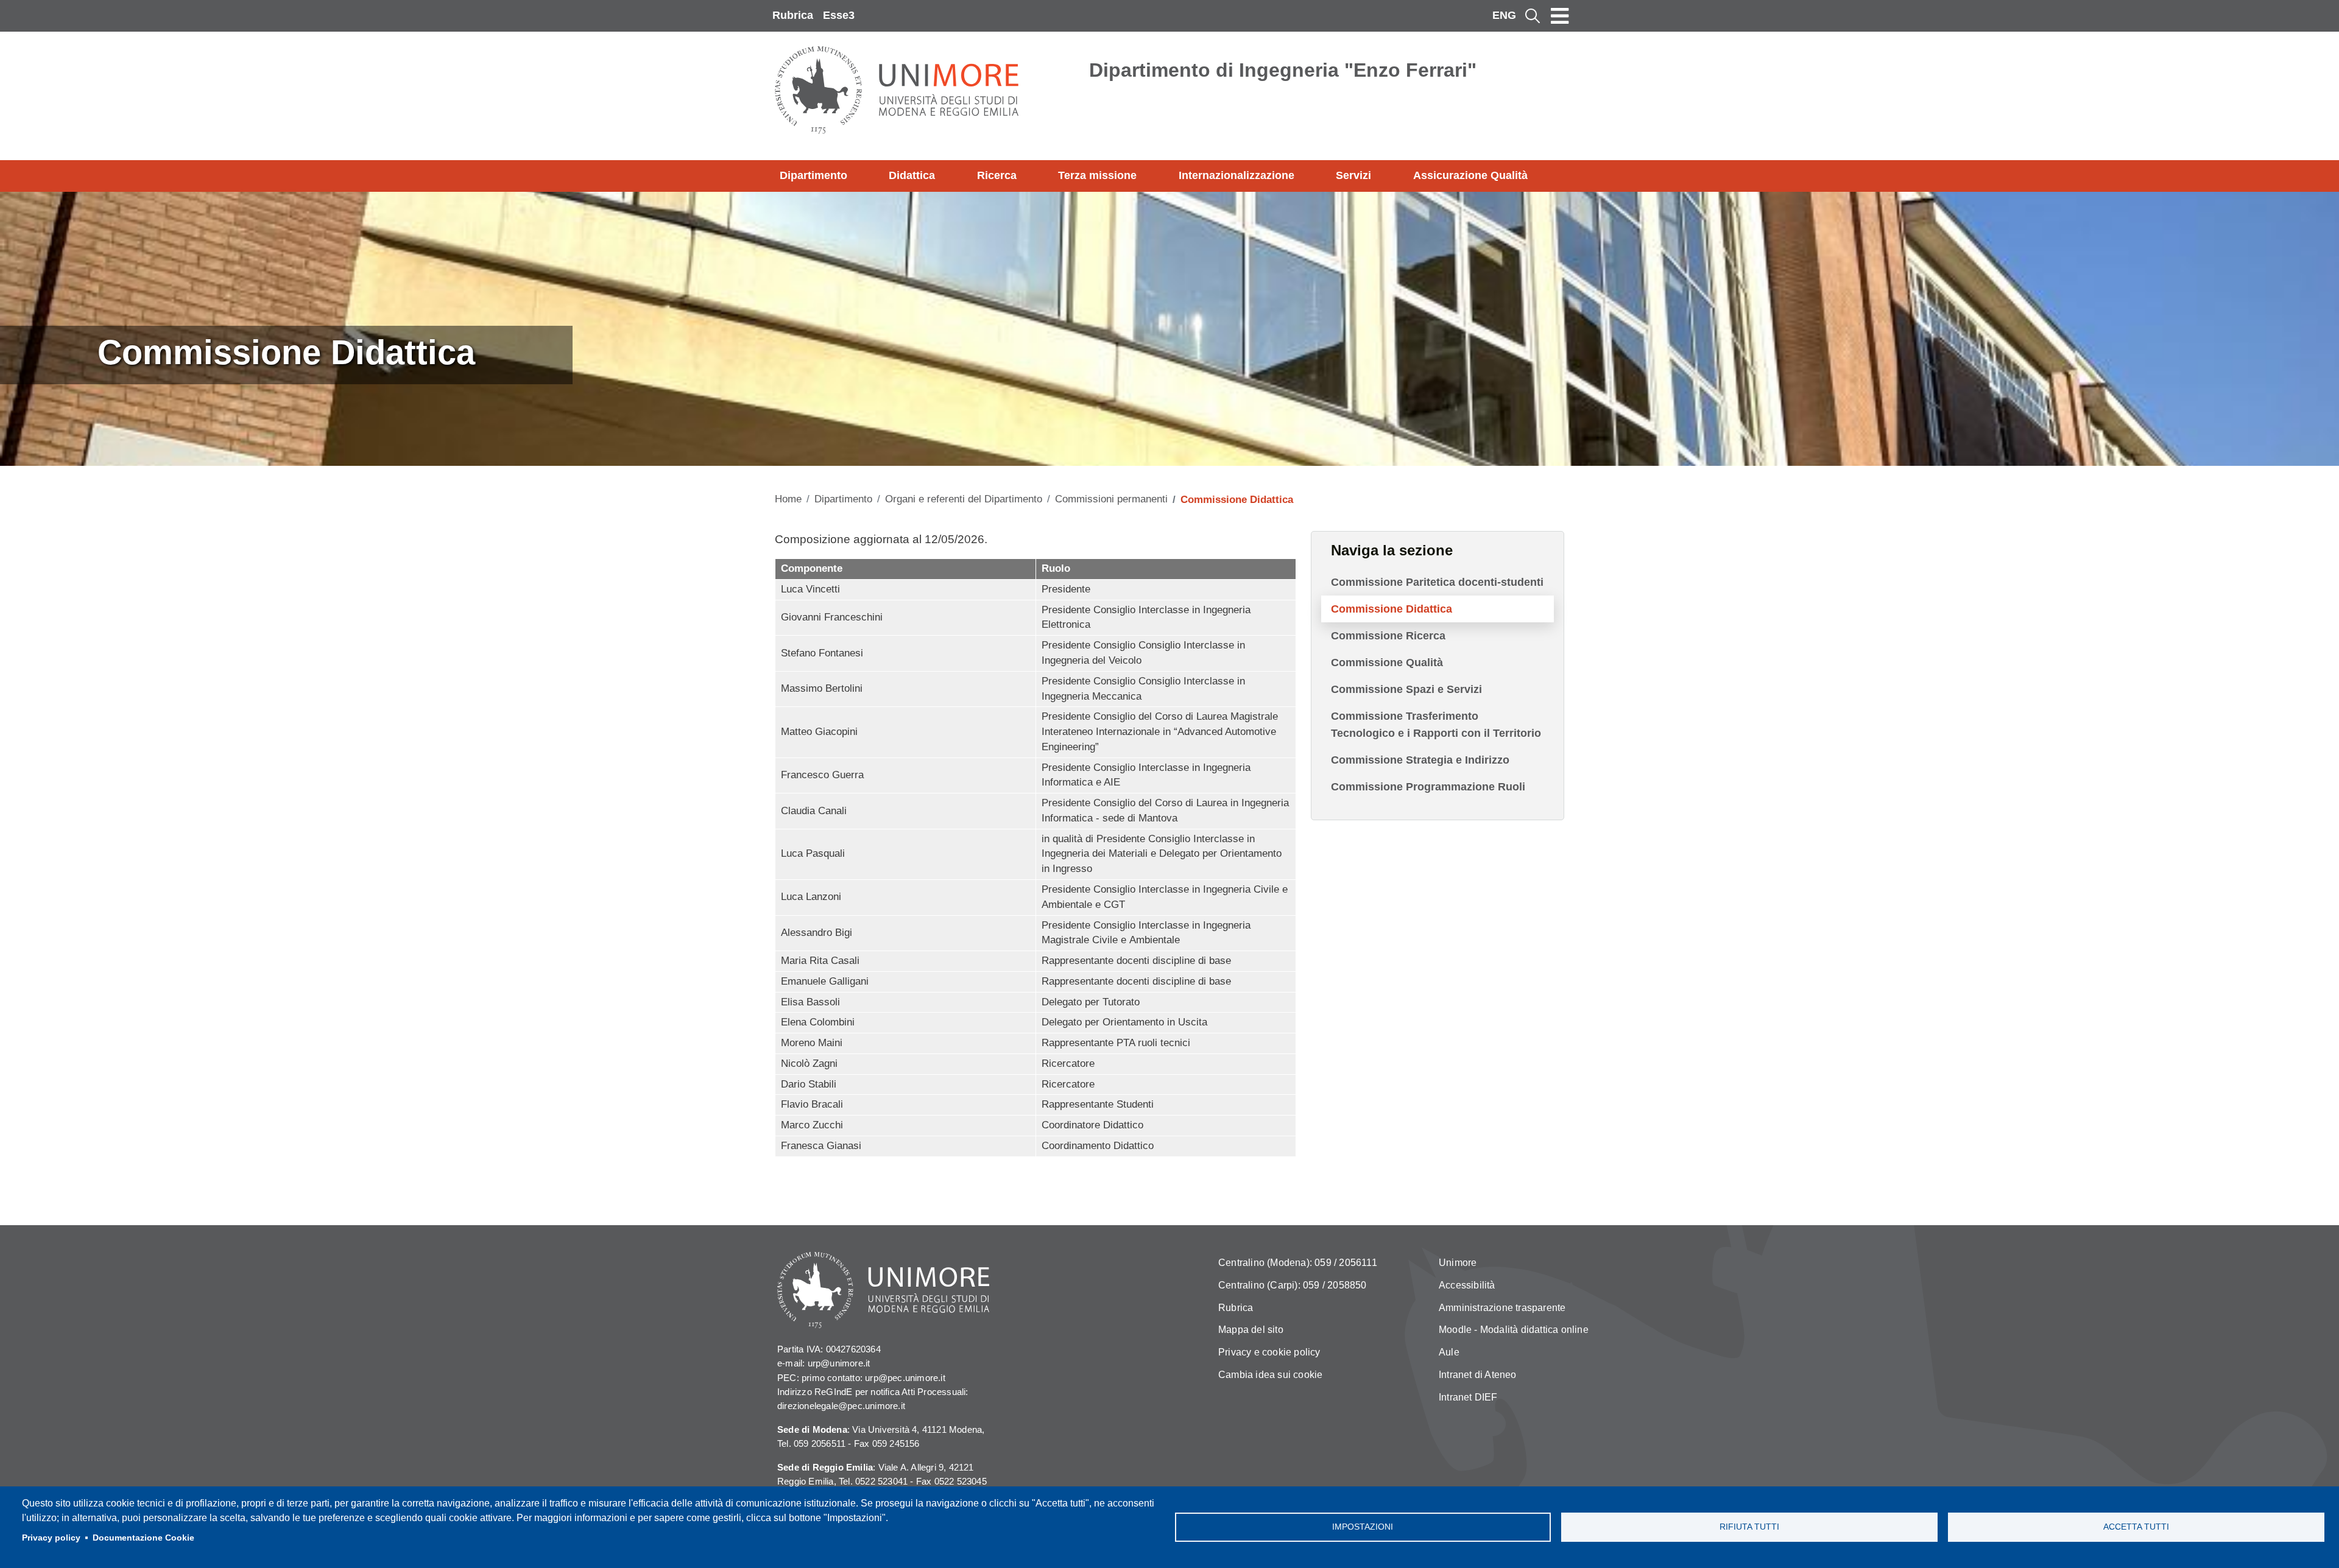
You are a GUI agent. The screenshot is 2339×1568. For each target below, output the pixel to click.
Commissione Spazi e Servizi (1406, 689)
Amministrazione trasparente (1502, 1308)
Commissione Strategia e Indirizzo (1420, 760)
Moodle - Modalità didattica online (1514, 1330)
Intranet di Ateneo (1478, 1375)
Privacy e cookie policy (1269, 1352)
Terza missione (1097, 175)
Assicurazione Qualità (1470, 175)
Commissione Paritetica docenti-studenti (1437, 582)
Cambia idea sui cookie (1270, 1375)
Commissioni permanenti (1111, 499)
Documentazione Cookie (143, 1538)
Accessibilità (1467, 1285)
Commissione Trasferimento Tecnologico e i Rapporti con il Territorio (1436, 725)
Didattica (912, 175)
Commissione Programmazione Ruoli (1428, 787)
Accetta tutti (2136, 1527)
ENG (1504, 15)
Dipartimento (813, 175)
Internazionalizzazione (1237, 175)
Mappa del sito (1251, 1330)
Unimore (1458, 1263)
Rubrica (793, 15)
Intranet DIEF (1468, 1397)
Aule (1449, 1352)
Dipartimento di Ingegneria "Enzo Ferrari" (1283, 70)
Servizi (1353, 175)
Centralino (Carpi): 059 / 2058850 (1293, 1285)
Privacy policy (51, 1538)
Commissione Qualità (1387, 663)
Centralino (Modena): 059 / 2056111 (1298, 1263)
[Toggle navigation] (1560, 16)
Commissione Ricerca (1388, 636)
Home (788, 499)
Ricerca (997, 175)
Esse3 (839, 15)
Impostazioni (1363, 1527)
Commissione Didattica (1392, 609)
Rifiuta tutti (1749, 1527)
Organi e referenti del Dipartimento (964, 499)
